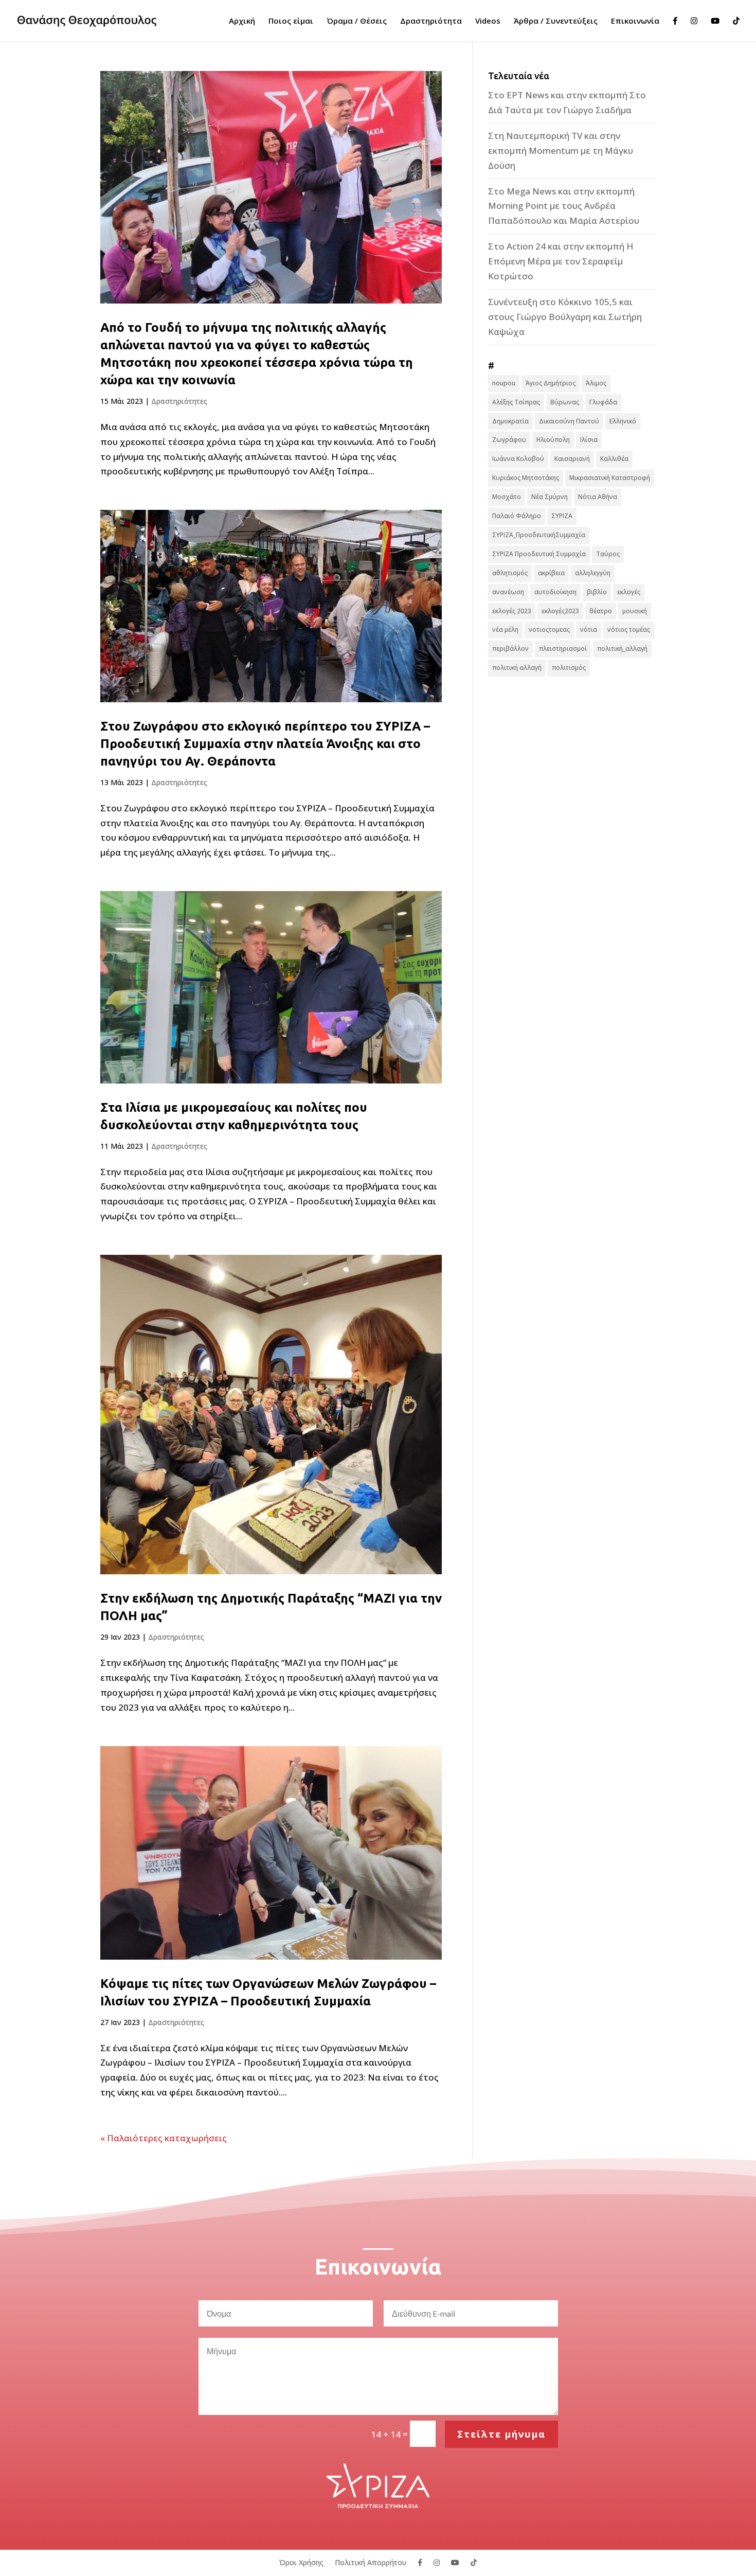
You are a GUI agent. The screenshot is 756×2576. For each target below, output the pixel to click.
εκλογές (629, 592)
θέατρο (601, 611)
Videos (488, 21)
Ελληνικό (623, 421)
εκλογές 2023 (512, 611)
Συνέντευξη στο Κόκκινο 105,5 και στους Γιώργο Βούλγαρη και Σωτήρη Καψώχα (565, 317)
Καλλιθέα (614, 459)
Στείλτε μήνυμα (501, 2434)
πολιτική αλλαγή (517, 668)
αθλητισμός (510, 573)
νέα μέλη (505, 629)
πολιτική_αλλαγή (622, 649)
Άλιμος (596, 383)
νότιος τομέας (629, 629)
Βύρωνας (565, 402)
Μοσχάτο (507, 497)
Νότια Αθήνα (598, 497)
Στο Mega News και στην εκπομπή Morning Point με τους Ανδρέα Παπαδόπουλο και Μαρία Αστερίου (564, 206)
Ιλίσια (589, 440)
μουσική (635, 611)
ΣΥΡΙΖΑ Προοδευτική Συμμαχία (539, 554)
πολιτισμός (569, 668)
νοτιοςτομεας (549, 629)
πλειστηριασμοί (563, 649)
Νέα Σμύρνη (550, 497)
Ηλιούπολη (553, 440)
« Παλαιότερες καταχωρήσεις (164, 2138)
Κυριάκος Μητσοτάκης (526, 478)
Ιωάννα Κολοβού (518, 459)
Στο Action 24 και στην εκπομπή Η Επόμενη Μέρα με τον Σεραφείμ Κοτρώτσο (561, 261)
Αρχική (242, 21)
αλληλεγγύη (593, 573)
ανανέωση (508, 592)
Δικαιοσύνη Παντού (569, 421)
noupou (504, 383)
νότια (589, 629)
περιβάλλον (510, 649)
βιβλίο (597, 592)
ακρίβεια (551, 573)
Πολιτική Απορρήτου (371, 2562)
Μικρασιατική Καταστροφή (610, 478)
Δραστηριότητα (431, 21)
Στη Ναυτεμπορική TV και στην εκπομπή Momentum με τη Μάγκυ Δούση (561, 150)
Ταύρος (608, 554)
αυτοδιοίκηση (555, 592)
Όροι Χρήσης (301, 2562)
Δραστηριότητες (179, 401)
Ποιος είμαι (291, 21)
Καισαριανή (572, 459)
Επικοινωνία (635, 21)
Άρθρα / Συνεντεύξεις (556, 21)
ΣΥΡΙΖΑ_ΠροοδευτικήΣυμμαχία (539, 535)
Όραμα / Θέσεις (357, 21)
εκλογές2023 (560, 611)
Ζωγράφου (509, 440)
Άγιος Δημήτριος (551, 383)
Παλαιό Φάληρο (517, 516)
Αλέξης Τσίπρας (516, 402)
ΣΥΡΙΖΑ (562, 516)
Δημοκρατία (510, 421)
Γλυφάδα (603, 402)
